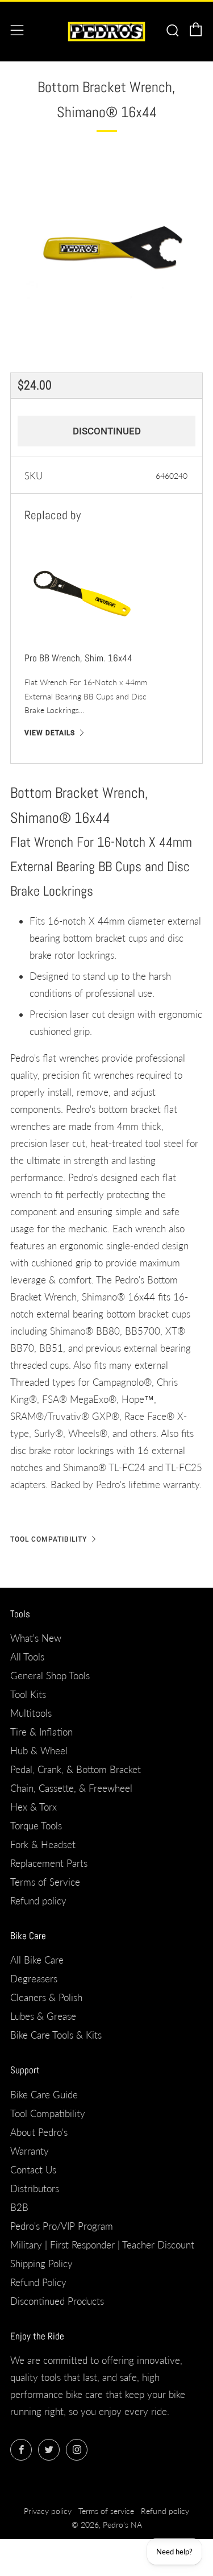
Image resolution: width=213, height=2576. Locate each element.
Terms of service (106, 2511)
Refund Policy (38, 2282)
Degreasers (34, 1979)
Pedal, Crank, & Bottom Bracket (76, 1769)
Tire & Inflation (41, 1732)
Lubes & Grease (43, 2016)
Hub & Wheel (39, 1751)
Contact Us (33, 2170)
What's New (36, 1638)
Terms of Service (45, 1882)
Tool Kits (28, 1694)
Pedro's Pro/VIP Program (62, 2226)
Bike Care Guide (44, 2095)
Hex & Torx (34, 1807)
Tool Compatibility (49, 1539)
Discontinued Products (57, 2301)
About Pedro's (39, 2132)
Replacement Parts (49, 1863)
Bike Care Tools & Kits (56, 2035)
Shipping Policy (41, 2264)
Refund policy (38, 1901)
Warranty (30, 2151)
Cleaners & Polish (46, 1997)
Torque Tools (36, 1826)
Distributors (35, 2188)
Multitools (31, 1713)
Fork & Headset (43, 1844)
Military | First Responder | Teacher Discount (102, 2245)
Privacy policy (48, 2511)
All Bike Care (37, 1960)
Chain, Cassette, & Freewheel (71, 1788)
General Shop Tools (50, 1676)
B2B (19, 2207)
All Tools (27, 1657)
